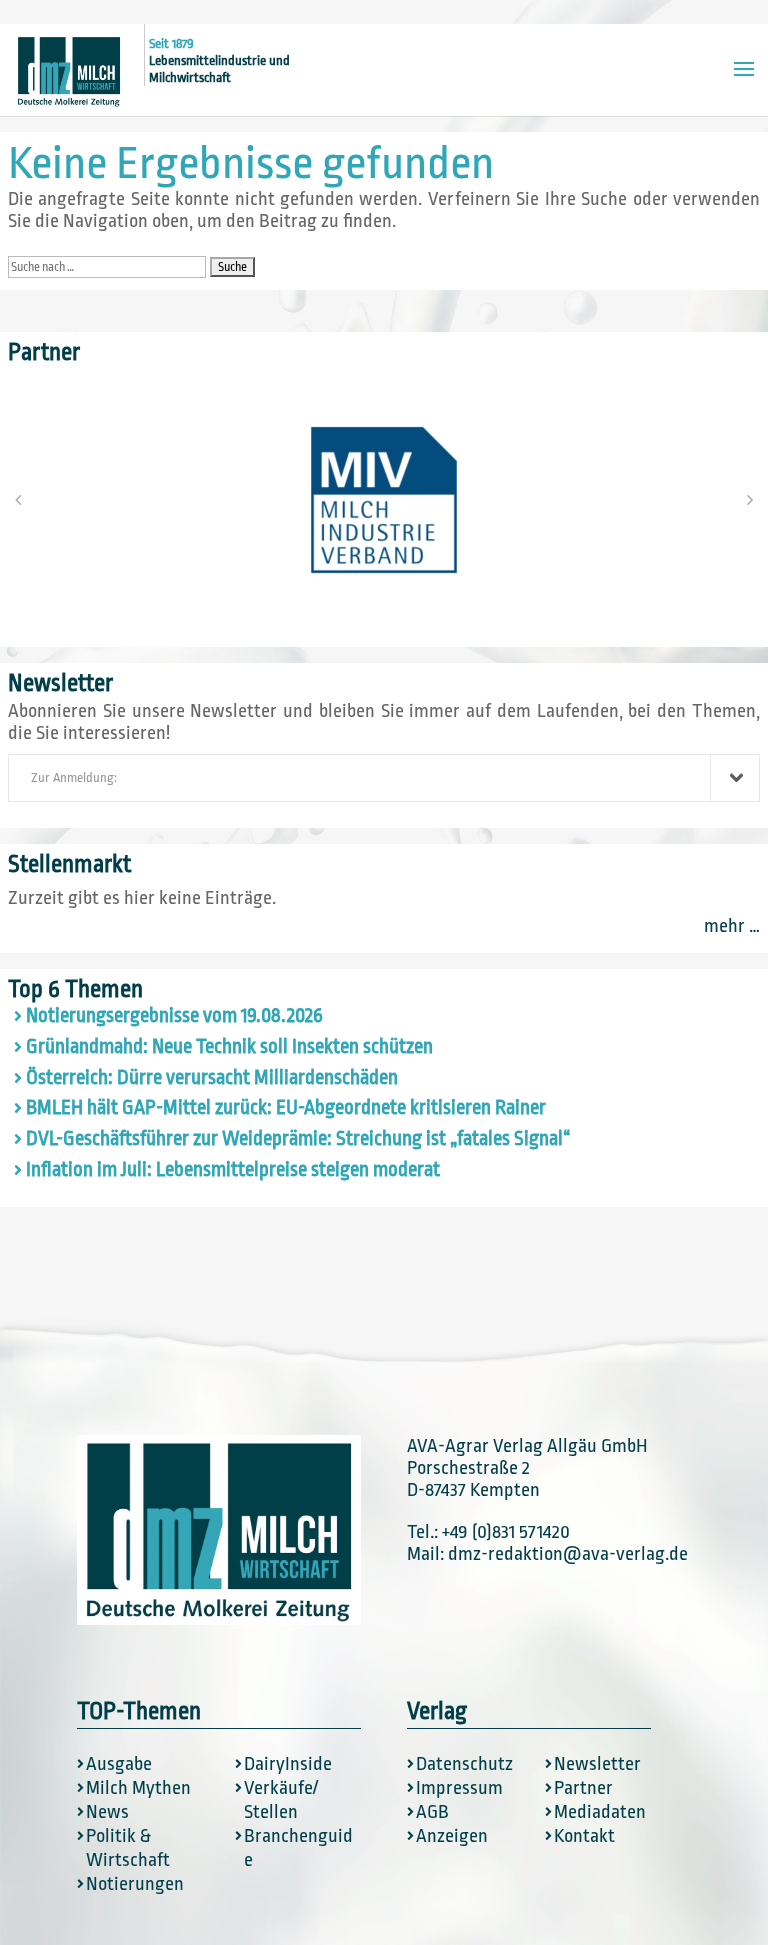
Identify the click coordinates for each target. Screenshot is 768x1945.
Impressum (459, 1788)
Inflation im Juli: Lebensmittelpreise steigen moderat (233, 1170)
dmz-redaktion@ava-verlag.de (568, 1554)
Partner (583, 1788)
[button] (18, 500)
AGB (432, 1812)
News (107, 1812)
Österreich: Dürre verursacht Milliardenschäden (212, 1078)
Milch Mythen (138, 1788)
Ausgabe (119, 1764)
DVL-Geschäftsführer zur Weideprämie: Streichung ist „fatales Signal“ (298, 1139)
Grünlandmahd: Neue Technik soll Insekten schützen (229, 1047)
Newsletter (597, 1764)
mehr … (732, 926)
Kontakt (584, 1836)
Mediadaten (600, 1812)
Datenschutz (464, 1764)
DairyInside (288, 1764)
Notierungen (135, 1884)
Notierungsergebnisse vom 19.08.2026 (174, 1016)
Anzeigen (452, 1836)
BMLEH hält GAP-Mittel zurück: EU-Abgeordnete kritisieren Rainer (286, 1108)
